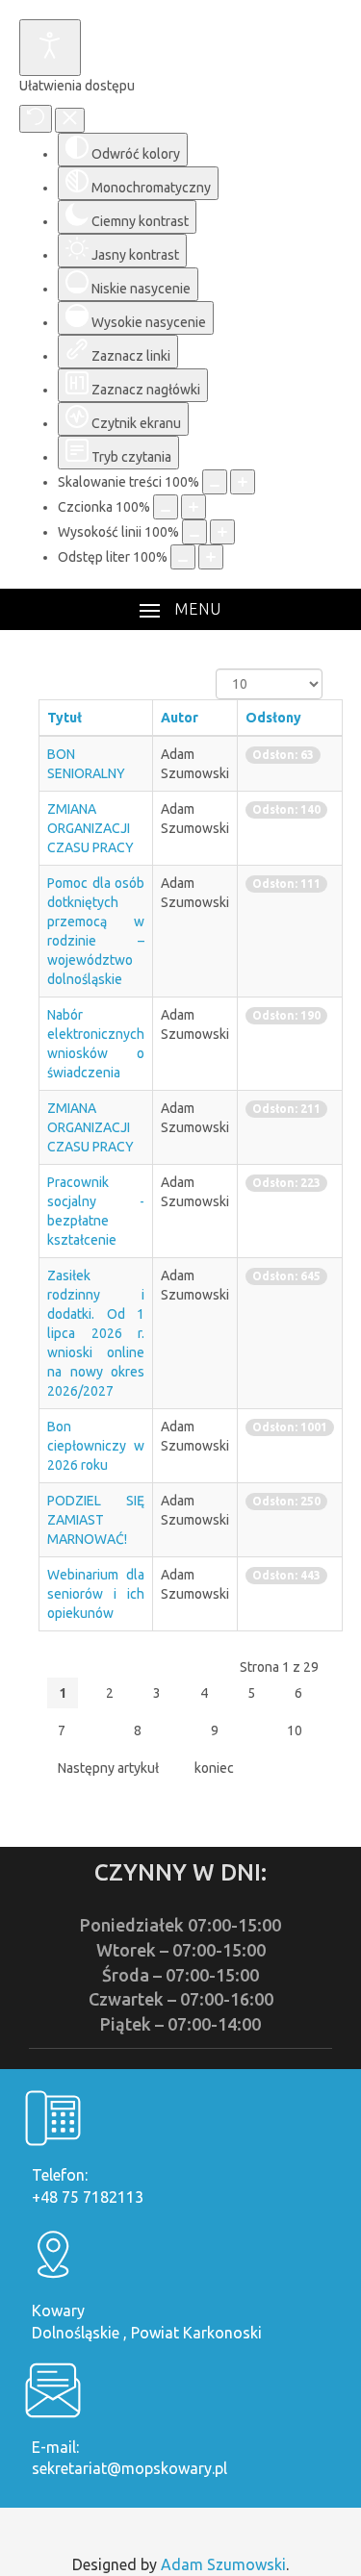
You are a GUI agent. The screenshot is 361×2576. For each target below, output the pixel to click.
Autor (180, 718)
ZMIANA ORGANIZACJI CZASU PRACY (90, 828)
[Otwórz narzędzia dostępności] (50, 48)
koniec (214, 1768)
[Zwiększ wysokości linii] (222, 532)
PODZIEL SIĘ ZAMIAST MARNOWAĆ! (96, 1520)
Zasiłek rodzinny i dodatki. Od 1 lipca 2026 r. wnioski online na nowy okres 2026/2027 (96, 1333)
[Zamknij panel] (70, 120)
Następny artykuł (108, 1768)
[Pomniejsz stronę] (215, 482)
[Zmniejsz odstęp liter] (183, 557)
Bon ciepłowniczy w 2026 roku (96, 1446)
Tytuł (64, 718)
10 (295, 1730)
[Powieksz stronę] (243, 482)
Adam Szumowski (223, 2564)
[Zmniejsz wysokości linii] (194, 532)
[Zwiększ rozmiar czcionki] (193, 507)
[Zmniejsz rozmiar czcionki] (166, 507)
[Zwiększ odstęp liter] (211, 557)
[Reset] (36, 119)
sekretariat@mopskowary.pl (129, 2468)
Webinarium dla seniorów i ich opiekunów (96, 1594)
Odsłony (273, 718)
